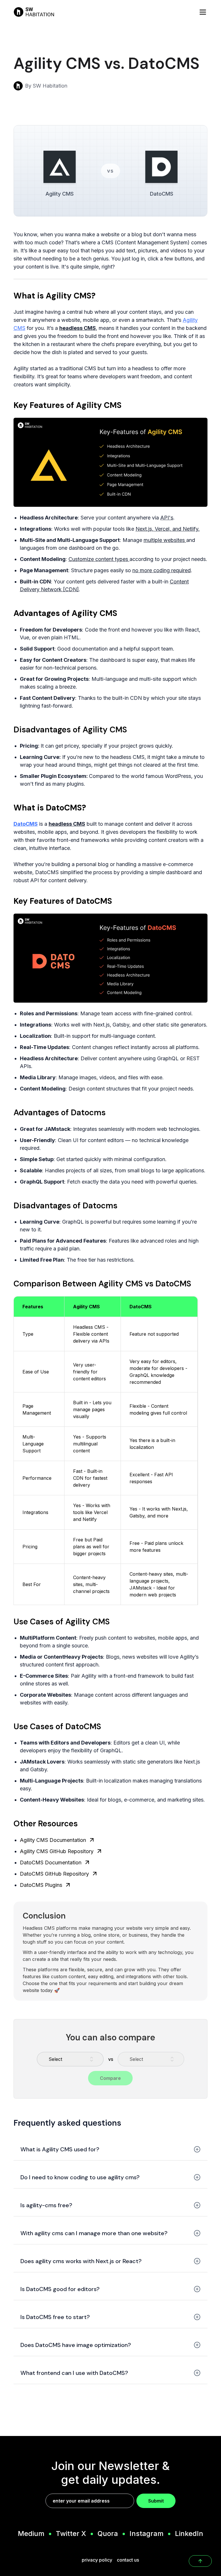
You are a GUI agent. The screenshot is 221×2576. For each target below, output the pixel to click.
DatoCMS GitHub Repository (54, 1874)
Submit (156, 2501)
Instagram (146, 2534)
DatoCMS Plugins (41, 1885)
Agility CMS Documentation (53, 1840)
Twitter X (71, 2534)
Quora (108, 2534)
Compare (110, 2078)
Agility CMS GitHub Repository (57, 1851)
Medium (31, 2534)
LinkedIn (189, 2534)
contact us (128, 2560)
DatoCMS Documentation (51, 1862)
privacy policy (97, 2560)
